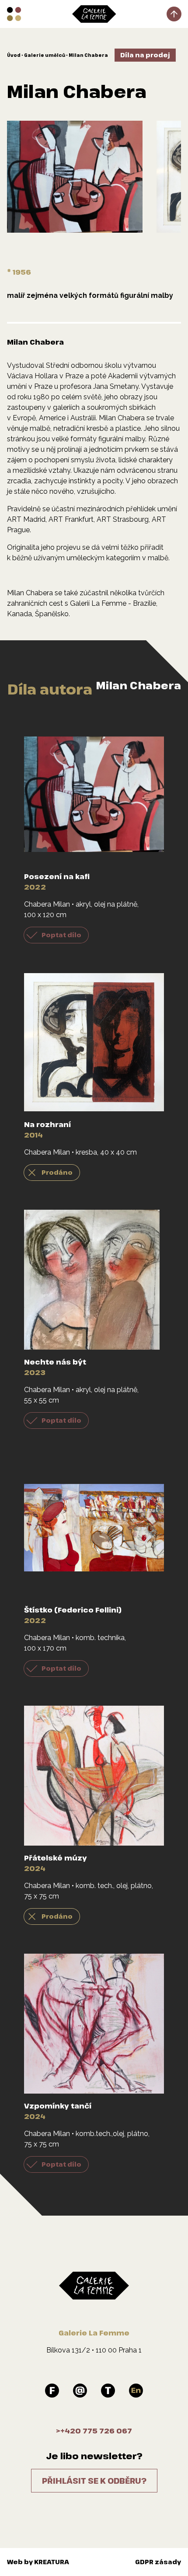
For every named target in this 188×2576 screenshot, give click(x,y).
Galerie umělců (45, 55)
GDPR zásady (158, 2562)
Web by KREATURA (38, 2562)
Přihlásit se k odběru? (94, 2481)
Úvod (14, 55)
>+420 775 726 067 (94, 2431)
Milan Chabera (88, 55)
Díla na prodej (145, 55)
